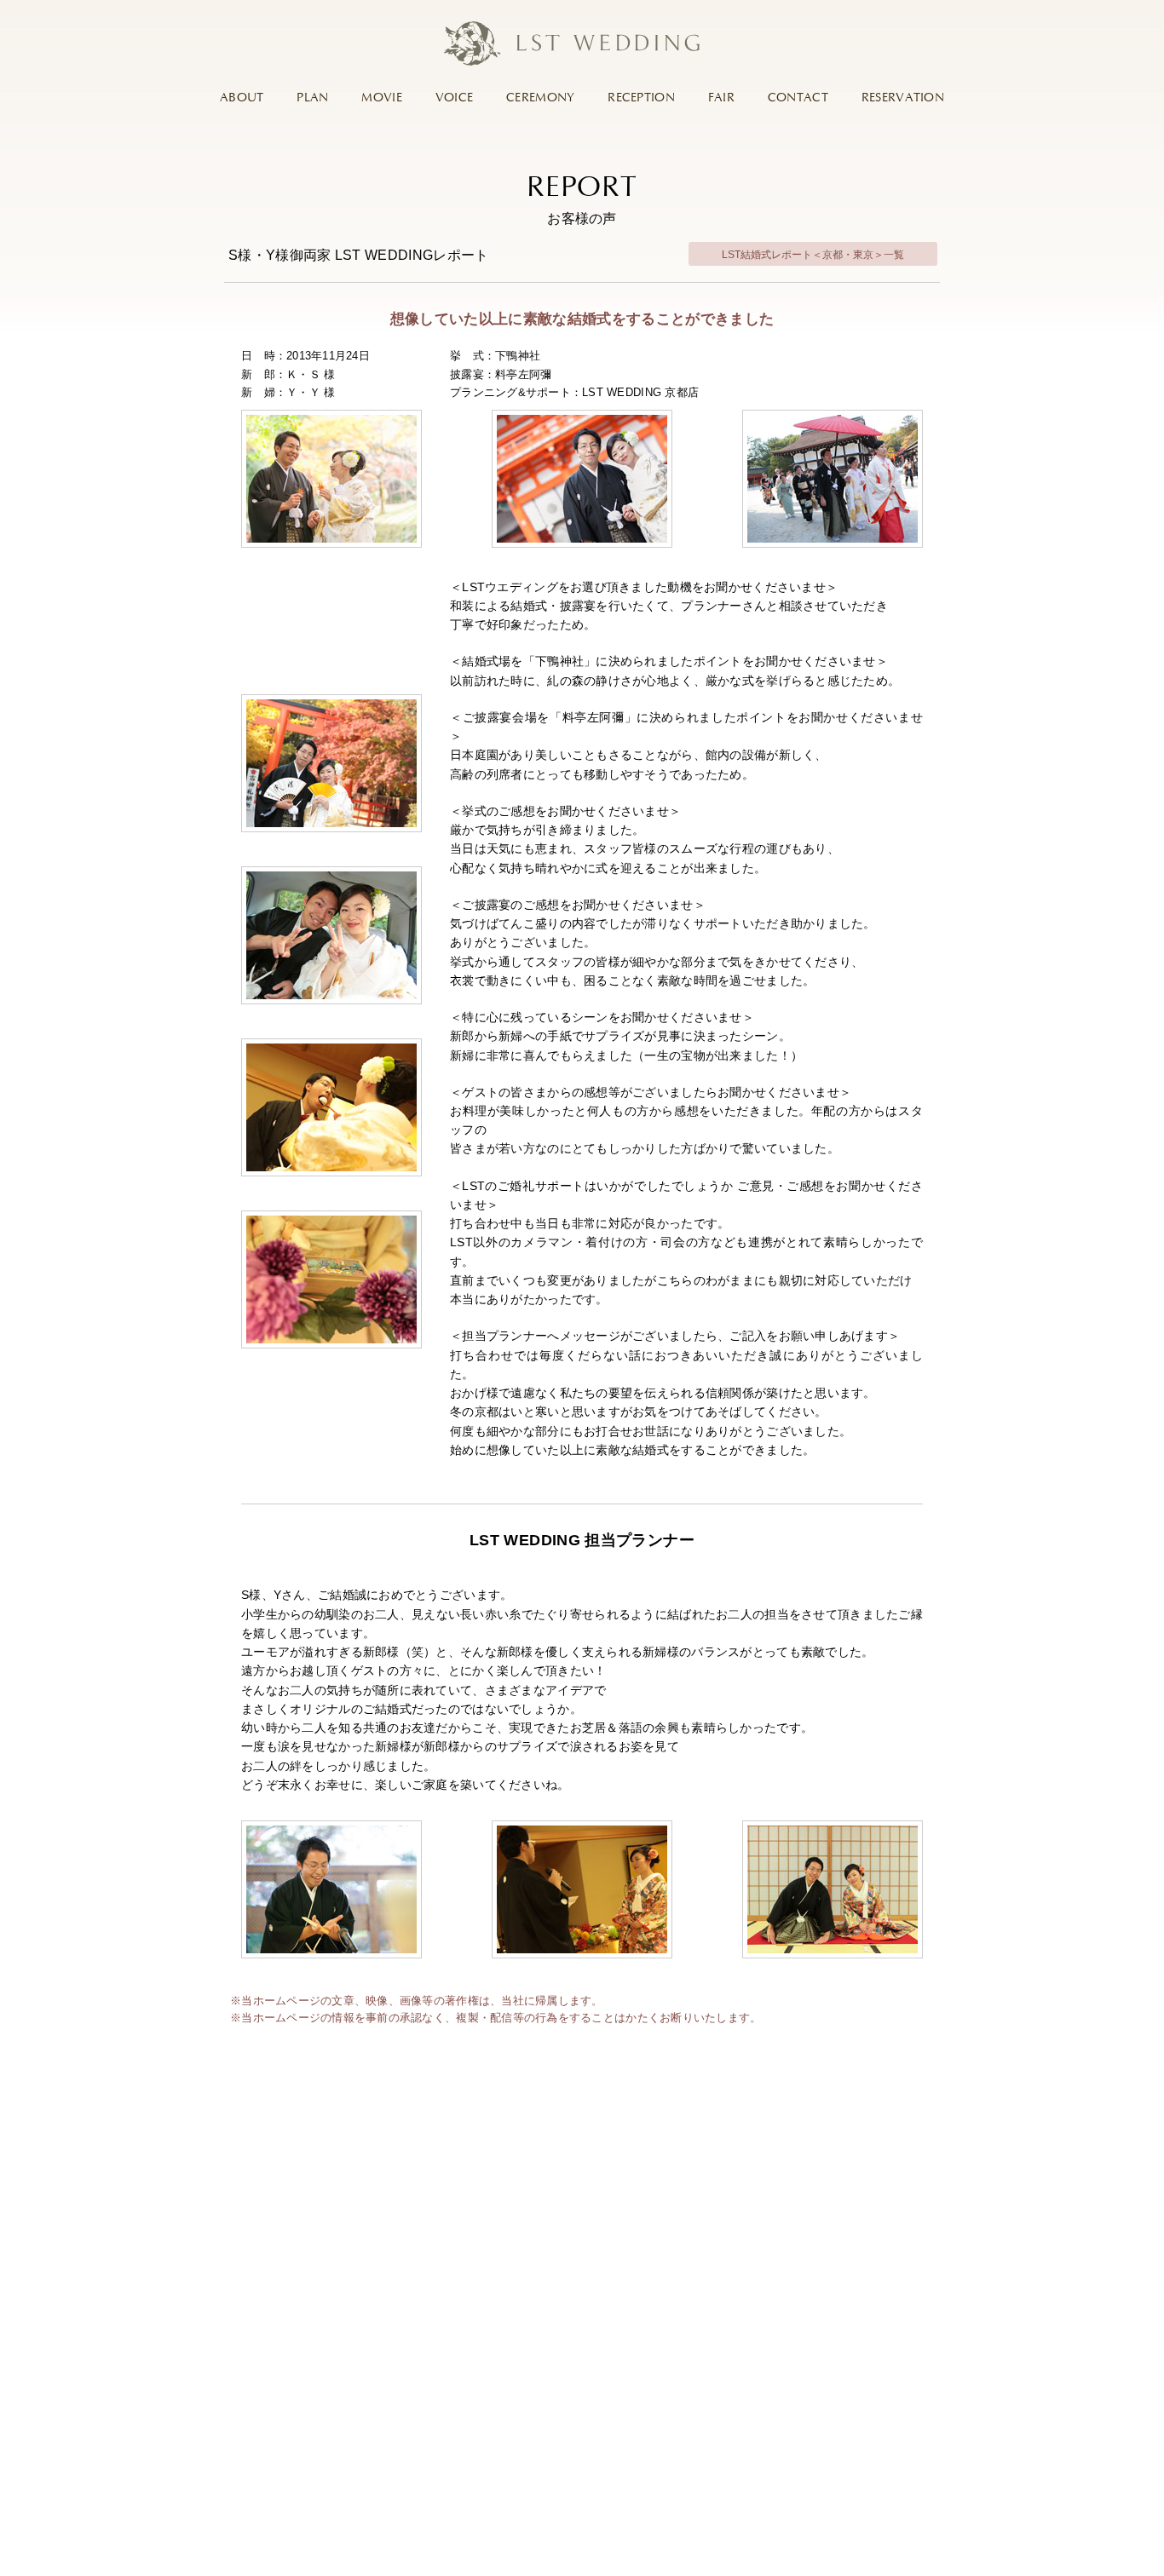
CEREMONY (540, 98)
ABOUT (242, 98)
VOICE (454, 98)
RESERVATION (903, 98)
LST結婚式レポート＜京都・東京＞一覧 (813, 255)
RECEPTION (641, 98)
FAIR (721, 98)
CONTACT (798, 98)
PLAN (312, 98)
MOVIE (381, 98)
